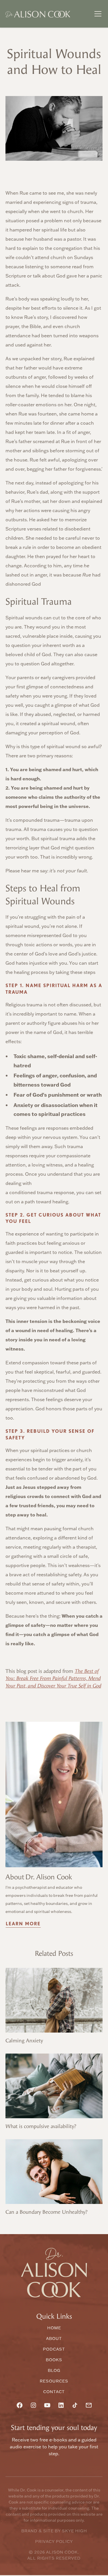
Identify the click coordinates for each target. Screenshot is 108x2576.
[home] (38, 14)
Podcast (54, 2349)
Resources (54, 2381)
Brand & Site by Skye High (54, 2531)
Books (54, 2360)
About (54, 2338)
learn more (23, 1924)
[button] (97, 14)
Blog (54, 2370)
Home (54, 2328)
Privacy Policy (54, 2541)
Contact (54, 2392)
